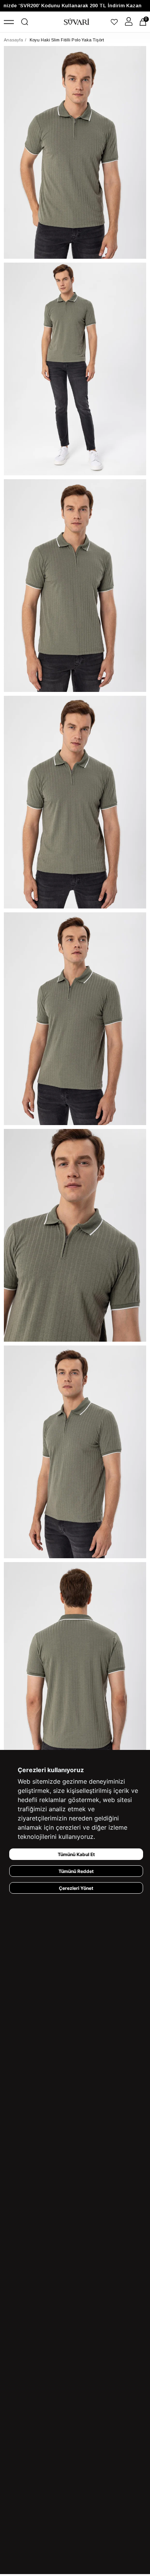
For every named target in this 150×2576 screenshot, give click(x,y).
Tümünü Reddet (76, 1871)
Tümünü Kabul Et (76, 1854)
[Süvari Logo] (77, 22)
